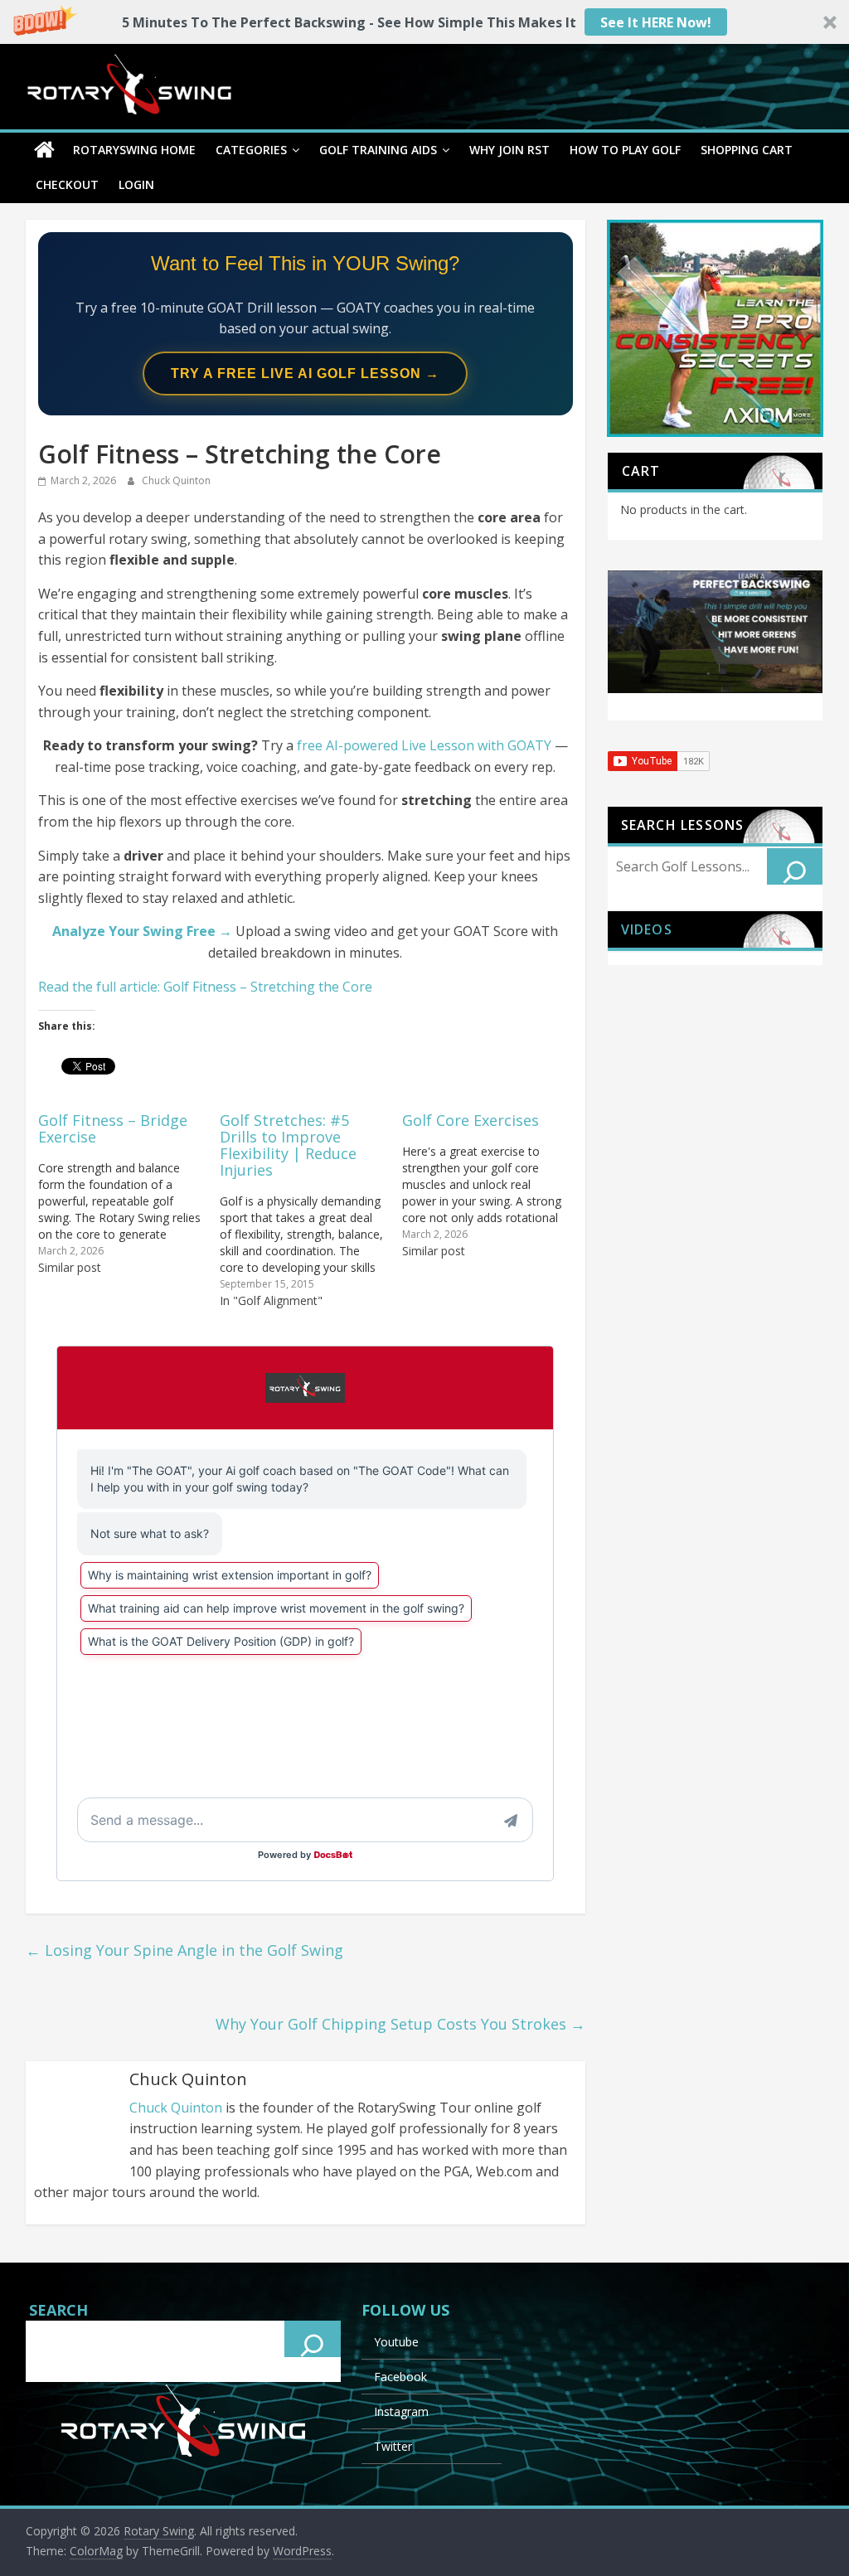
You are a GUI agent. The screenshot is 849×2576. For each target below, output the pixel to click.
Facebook (400, 2377)
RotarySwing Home (134, 150)
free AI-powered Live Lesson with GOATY (424, 745)
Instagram (401, 2411)
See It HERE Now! (656, 22)
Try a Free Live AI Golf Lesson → (305, 374)
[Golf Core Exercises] (493, 1184)
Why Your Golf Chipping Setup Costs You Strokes (400, 2024)
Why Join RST (509, 150)
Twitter (393, 2446)
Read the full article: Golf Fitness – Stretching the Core (205, 987)
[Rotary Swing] (44, 150)
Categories (251, 150)
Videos (647, 929)
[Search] (795, 866)
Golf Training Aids (378, 150)
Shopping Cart (747, 150)
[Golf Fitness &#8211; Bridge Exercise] (129, 1193)
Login (136, 184)
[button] (424, 22)
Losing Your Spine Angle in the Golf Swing (184, 1950)
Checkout (67, 184)
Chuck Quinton (176, 480)
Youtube (396, 2342)
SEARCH (58, 2310)
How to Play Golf (625, 150)
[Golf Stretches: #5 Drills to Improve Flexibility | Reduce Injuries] (311, 1209)
